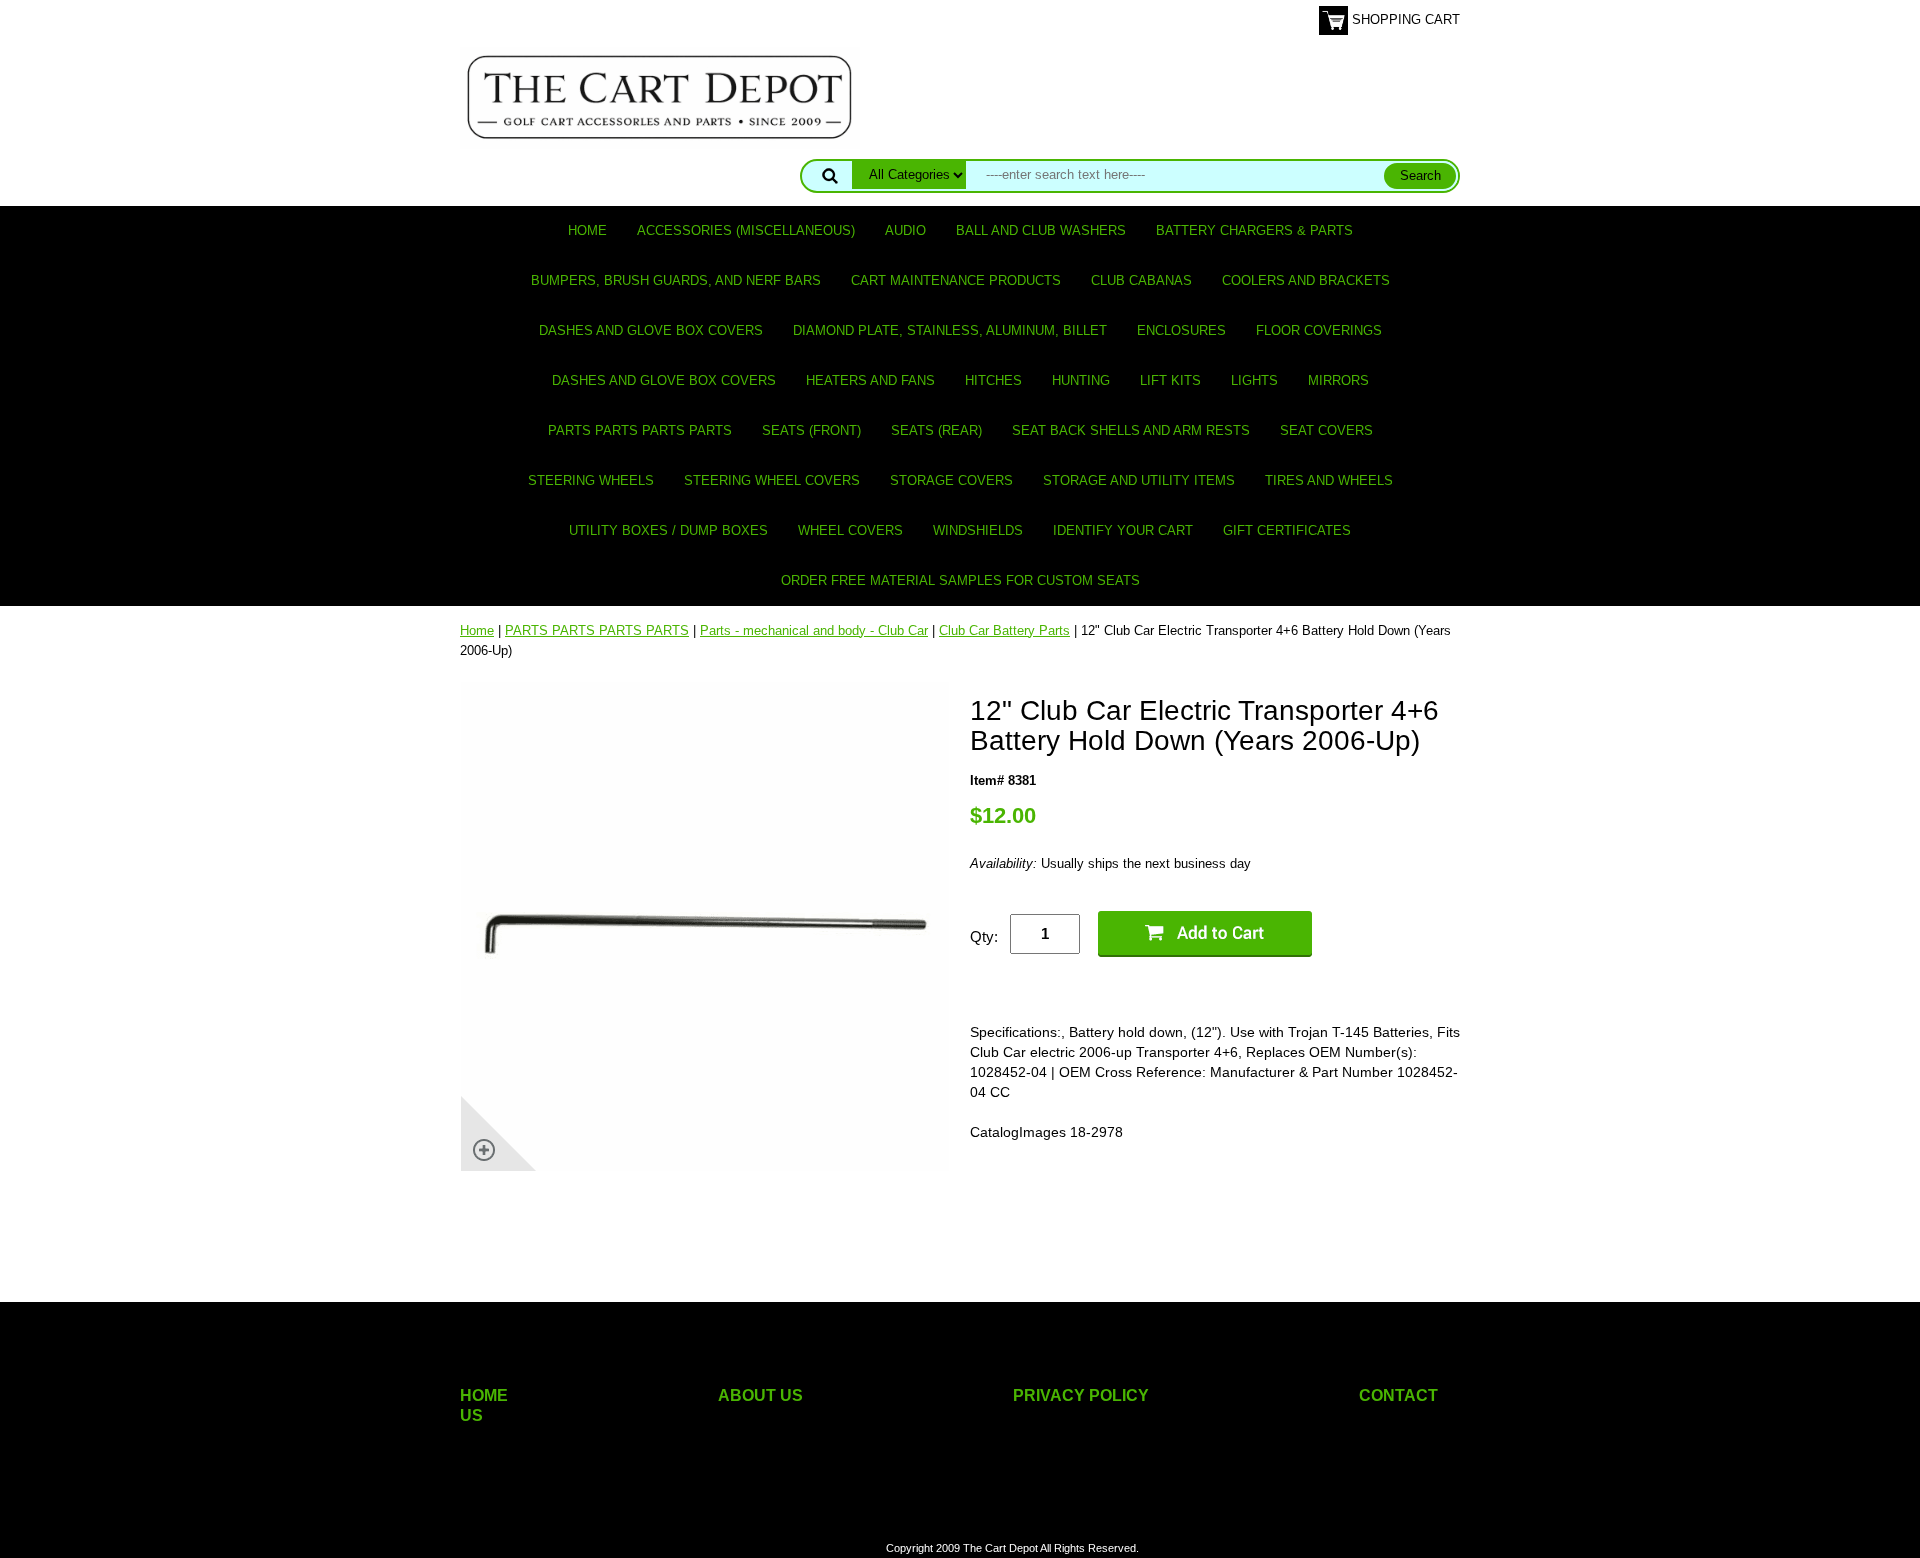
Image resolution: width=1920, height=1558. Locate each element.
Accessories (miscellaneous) (746, 230)
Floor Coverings (1319, 330)
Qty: (984, 936)
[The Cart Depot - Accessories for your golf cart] (660, 96)
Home (587, 230)
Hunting (1081, 380)
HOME (484, 1395)
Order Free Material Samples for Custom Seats (960, 580)
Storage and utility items (1139, 480)
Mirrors (1338, 380)
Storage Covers (951, 480)
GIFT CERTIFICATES (1287, 530)
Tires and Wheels (1329, 480)
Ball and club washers (1041, 230)
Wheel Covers (850, 530)
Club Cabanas (1141, 280)
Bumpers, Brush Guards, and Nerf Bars (676, 280)
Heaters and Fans (870, 380)
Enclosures (1181, 330)
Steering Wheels (591, 480)
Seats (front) (811, 430)
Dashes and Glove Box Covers (651, 330)
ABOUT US (760, 1395)
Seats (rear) (936, 430)
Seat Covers (1326, 430)
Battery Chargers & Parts (1254, 230)
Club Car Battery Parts (1004, 630)
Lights (1254, 380)
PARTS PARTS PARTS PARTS (640, 430)
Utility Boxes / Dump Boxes (668, 530)
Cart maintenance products (956, 280)
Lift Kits (1170, 380)
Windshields (978, 530)
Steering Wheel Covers (772, 480)
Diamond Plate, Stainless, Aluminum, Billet (950, 330)
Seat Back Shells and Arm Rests (1131, 430)
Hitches (993, 380)
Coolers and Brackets (1306, 280)
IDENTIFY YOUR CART (1123, 530)
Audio (905, 230)
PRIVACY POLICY (1081, 1395)
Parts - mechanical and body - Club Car (814, 630)
